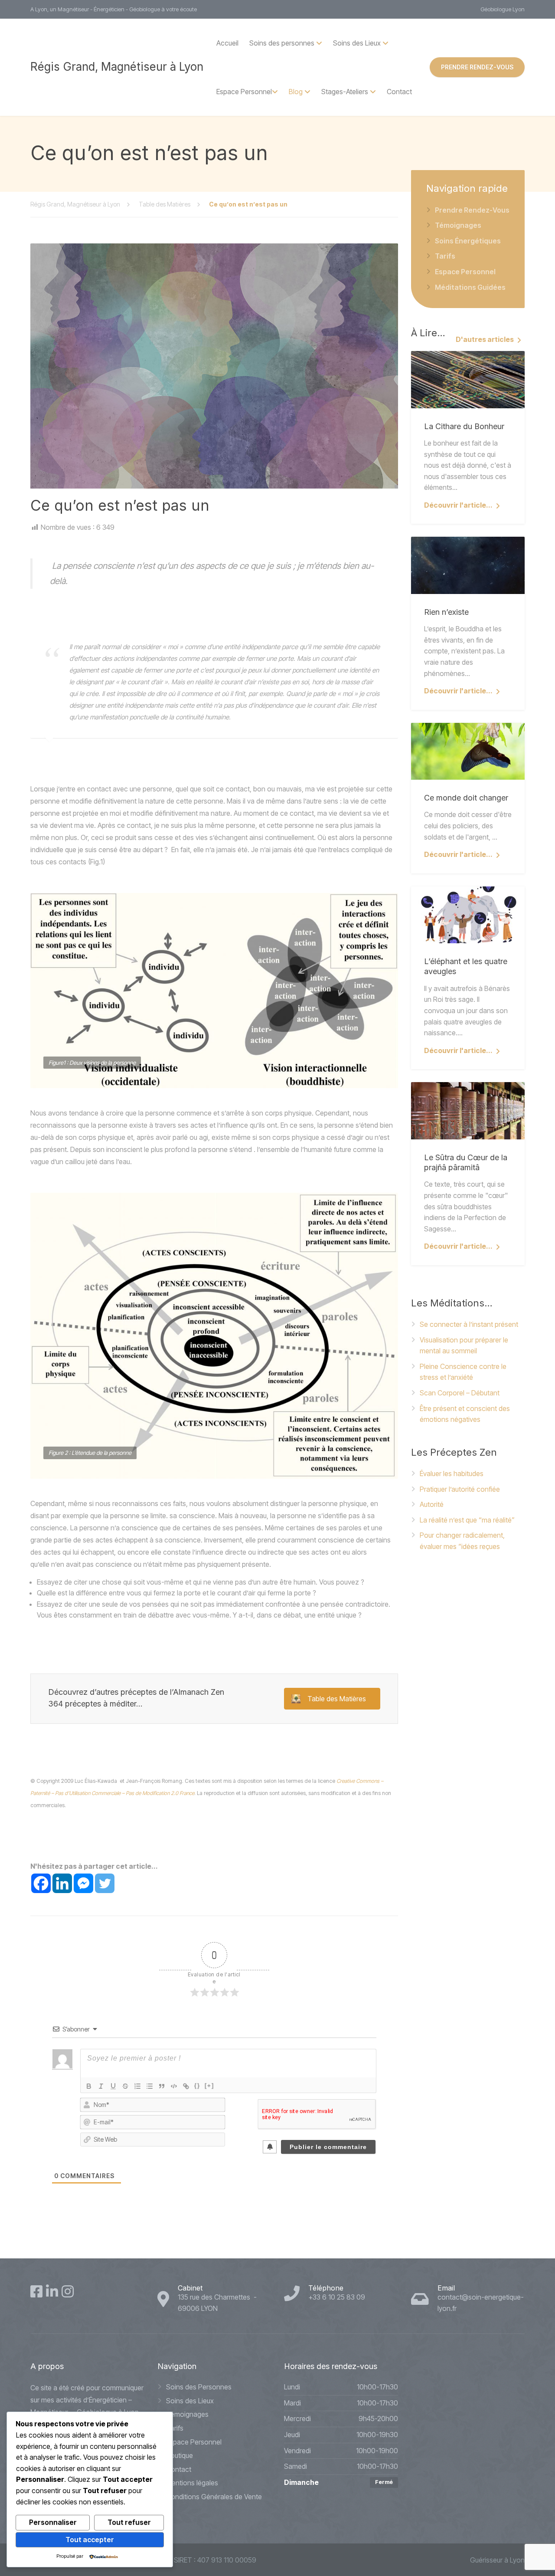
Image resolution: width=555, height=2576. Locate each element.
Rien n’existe (446, 612)
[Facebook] (41, 1883)
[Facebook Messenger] (83, 1883)
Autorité (432, 1504)
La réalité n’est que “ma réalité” (467, 1520)
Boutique (180, 2455)
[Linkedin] (62, 1883)
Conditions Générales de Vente (214, 2497)
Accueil (227, 43)
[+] (209, 2085)
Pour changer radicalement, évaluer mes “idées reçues (462, 1541)
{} (197, 2085)
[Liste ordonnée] (137, 2086)
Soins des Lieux (190, 2401)
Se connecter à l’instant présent (469, 1324)
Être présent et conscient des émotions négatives (465, 1414)
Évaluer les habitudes (452, 1473)
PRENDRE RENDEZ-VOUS (477, 67)
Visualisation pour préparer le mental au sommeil (464, 1345)
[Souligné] (113, 2086)
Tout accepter (90, 2540)
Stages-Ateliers (345, 92)
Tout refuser (129, 2522)
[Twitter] (105, 1883)
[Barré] (125, 2086)
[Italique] (101, 2086)
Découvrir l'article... (458, 505)
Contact (399, 92)
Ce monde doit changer (466, 798)
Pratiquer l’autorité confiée (460, 1489)
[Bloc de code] (174, 2086)
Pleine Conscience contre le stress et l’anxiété (463, 1372)
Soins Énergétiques (468, 241)
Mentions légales (192, 2483)
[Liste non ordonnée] (150, 2086)
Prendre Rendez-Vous (472, 210)
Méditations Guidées (470, 287)
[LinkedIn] (52, 2291)
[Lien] (186, 2086)
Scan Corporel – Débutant (460, 1393)
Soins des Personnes (199, 2387)
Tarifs (445, 256)
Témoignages (458, 225)
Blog (296, 92)
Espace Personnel (244, 92)
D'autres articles (485, 339)
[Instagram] (68, 2291)
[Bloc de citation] (162, 2086)
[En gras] (89, 2086)
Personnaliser (53, 2522)
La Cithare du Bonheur (464, 426)
